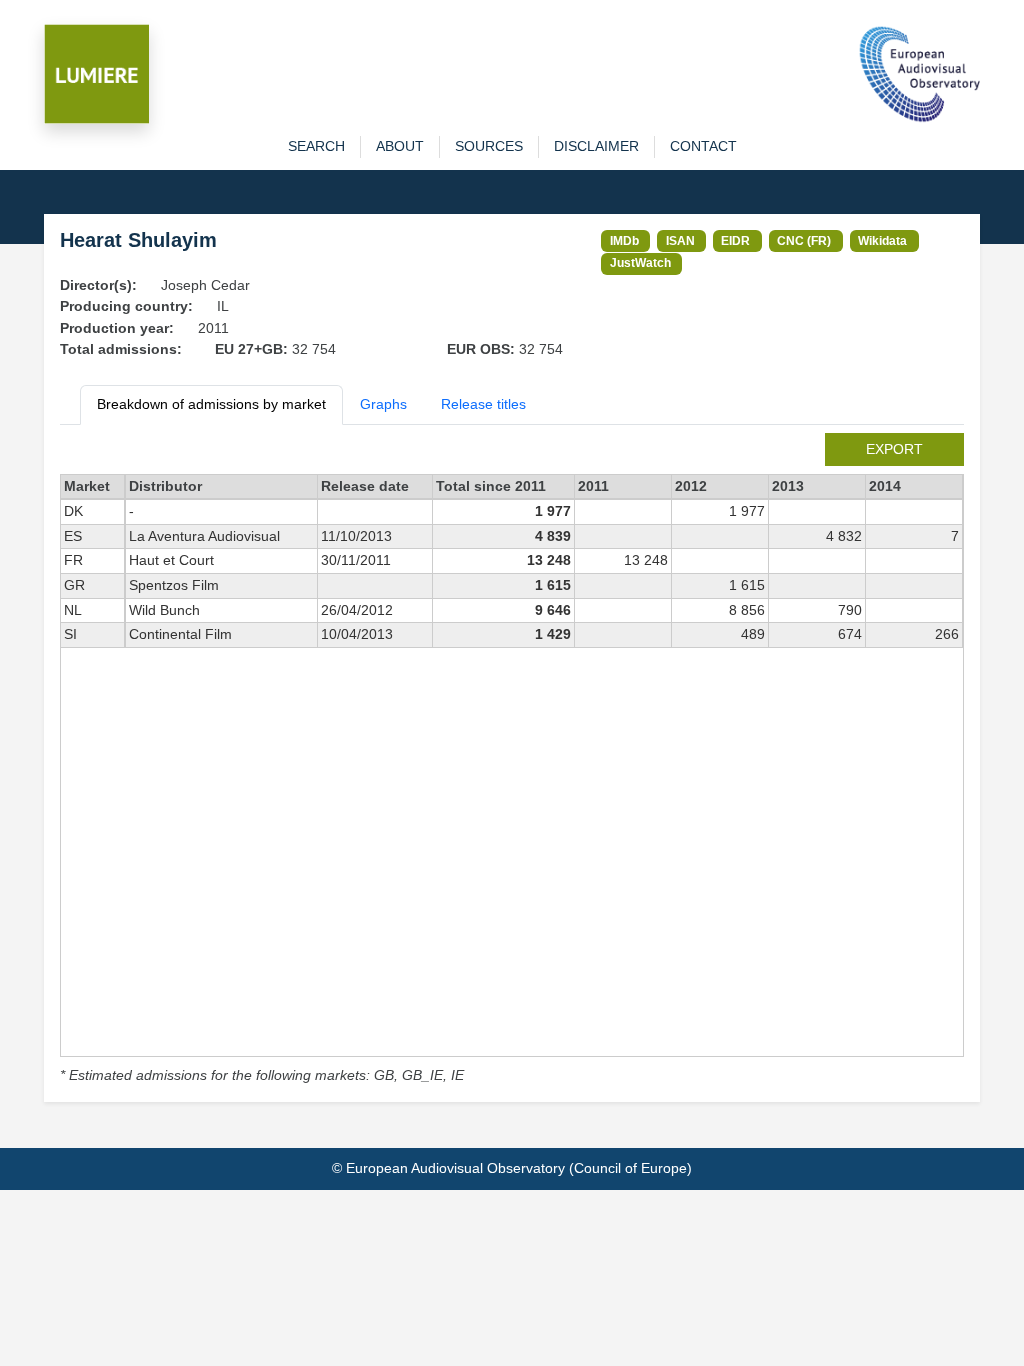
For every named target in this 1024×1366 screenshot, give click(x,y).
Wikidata (882, 240)
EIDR (735, 240)
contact (703, 146)
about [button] (400, 146)
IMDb (624, 240)
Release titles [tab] (483, 404)
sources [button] (489, 146)
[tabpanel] (512, 760)
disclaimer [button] (596, 146)
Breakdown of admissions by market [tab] (211, 404)
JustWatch (640, 262)
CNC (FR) (804, 240)
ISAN (680, 240)
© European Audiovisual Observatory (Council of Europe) (512, 1168)
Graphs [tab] (383, 404)
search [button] (316, 146)
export (894, 449)
